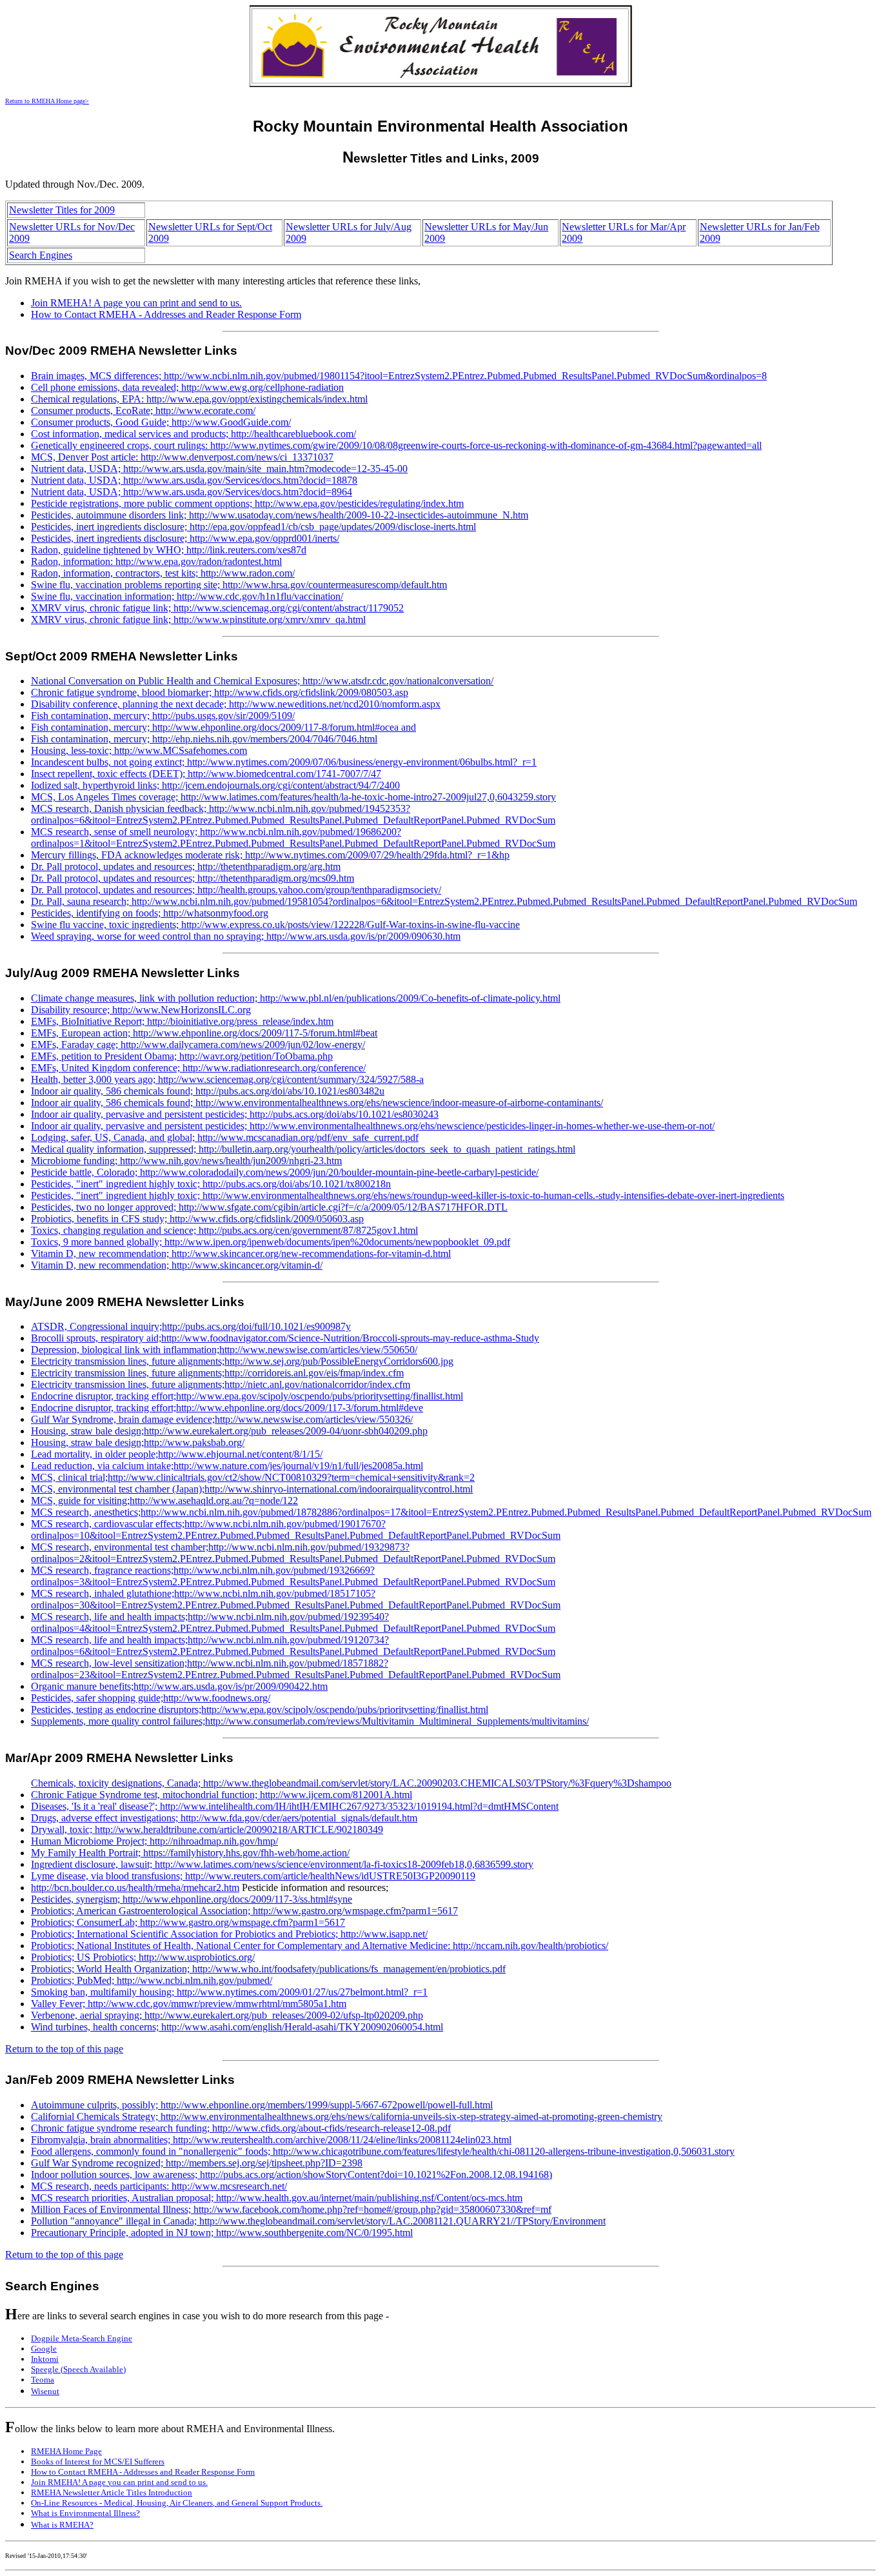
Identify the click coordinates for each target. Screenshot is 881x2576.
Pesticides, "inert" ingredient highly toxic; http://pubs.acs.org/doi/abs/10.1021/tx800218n (211, 1184)
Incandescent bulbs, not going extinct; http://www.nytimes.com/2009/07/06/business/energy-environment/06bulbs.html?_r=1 (284, 762)
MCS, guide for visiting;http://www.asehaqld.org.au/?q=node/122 (164, 1501)
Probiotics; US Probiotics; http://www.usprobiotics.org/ (143, 1957)
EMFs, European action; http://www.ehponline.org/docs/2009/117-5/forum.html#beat (204, 1033)
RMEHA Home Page (66, 2451)
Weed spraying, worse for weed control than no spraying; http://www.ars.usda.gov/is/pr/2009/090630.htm (246, 936)
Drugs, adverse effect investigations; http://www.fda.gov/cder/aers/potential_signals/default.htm (224, 1818)
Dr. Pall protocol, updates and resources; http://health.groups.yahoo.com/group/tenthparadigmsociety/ (236, 890)
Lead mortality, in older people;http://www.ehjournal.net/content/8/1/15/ (177, 1454)
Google (44, 2349)
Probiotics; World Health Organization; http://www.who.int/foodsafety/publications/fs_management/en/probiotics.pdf (268, 1969)
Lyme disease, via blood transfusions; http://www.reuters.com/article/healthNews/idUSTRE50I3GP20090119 (253, 1876)
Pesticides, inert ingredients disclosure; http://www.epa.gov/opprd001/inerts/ (185, 538)
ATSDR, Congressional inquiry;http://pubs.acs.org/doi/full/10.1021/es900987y (191, 1326)
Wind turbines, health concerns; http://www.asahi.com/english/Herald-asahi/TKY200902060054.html (237, 2027)
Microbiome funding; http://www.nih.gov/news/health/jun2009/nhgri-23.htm (186, 1161)
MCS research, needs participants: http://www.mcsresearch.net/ (159, 2186)
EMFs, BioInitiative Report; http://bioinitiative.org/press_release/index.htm (182, 1021)
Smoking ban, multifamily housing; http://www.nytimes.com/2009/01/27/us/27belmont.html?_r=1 (229, 1992)
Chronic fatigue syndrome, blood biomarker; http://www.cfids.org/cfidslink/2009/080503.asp (220, 692)
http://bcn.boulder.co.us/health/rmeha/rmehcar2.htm (135, 1887)
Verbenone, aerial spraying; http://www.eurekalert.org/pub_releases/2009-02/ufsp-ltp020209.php (227, 2015)
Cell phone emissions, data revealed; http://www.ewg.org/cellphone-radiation (187, 387)
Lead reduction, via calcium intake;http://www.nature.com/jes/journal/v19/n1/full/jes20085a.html (227, 1466)
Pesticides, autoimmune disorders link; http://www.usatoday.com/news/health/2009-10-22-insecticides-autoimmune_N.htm (280, 515)
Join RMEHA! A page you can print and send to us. (136, 303)
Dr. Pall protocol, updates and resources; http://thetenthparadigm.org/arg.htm (186, 867)
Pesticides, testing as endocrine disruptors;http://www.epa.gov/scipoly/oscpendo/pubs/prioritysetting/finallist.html (260, 1709)
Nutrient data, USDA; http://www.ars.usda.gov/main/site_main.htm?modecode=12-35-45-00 (219, 469)
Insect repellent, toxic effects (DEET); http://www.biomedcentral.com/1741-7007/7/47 (206, 774)
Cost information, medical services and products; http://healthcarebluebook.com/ (193, 434)
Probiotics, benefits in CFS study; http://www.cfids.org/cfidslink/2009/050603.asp (197, 1219)
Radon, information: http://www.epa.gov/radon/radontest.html (156, 561)
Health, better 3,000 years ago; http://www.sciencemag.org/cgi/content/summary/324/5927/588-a (227, 1079)
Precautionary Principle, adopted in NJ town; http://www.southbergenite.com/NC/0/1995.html (222, 2233)
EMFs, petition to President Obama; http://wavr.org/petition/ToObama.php (182, 1056)
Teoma (43, 2380)
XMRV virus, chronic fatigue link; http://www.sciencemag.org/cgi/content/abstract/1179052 (217, 608)
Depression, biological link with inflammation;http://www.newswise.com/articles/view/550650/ (224, 1350)
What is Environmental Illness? (85, 2513)
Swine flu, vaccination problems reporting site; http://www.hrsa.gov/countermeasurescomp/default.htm (239, 585)
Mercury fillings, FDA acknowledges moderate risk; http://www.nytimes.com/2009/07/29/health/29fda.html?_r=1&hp (270, 855)
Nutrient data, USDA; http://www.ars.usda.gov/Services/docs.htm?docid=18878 (194, 480)
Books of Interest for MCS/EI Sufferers (98, 2462)
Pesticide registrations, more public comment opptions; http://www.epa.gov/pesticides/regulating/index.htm (247, 503)
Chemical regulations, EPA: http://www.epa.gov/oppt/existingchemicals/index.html (199, 399)
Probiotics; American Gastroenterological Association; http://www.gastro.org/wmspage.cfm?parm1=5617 (244, 1911)
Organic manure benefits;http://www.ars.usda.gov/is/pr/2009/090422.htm (179, 1686)
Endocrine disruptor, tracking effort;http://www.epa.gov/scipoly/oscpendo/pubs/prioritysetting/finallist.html (247, 1396)
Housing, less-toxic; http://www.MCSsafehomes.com (139, 750)
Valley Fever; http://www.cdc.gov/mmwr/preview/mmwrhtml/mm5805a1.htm (189, 2004)
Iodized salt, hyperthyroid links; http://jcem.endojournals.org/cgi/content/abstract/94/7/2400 (215, 785)
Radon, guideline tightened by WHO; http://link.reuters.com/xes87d (169, 550)
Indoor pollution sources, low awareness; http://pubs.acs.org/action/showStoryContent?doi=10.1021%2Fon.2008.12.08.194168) (292, 2175)
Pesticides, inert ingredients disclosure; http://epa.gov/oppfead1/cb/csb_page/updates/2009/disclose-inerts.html (253, 527)
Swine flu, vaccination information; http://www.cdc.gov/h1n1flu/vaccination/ (187, 596)
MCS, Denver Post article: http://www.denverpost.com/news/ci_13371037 (182, 457)
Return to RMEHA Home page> (47, 101)
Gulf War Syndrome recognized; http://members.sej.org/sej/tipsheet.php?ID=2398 (197, 2163)
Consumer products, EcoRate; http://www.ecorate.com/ (143, 411)
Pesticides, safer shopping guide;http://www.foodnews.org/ (151, 1698)
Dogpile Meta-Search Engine (82, 2338)
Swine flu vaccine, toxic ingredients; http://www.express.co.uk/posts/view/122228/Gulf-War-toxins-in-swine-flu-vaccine (275, 925)
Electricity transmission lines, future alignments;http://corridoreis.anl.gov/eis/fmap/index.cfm (217, 1373)
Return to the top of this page (64, 2049)
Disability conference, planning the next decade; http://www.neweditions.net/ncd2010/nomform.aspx (236, 704)
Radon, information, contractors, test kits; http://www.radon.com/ (163, 573)
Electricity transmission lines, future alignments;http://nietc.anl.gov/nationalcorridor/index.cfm (221, 1384)
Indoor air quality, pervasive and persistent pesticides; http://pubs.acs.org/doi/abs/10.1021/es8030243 (235, 1114)
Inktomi (45, 2359)
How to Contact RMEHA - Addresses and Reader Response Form (166, 314)
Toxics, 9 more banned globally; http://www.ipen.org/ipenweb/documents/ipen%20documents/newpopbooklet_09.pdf (271, 1242)
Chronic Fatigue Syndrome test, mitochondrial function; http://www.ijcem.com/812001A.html (222, 1795)
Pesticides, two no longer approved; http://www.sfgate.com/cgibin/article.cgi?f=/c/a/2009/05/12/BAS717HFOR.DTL (269, 1207)
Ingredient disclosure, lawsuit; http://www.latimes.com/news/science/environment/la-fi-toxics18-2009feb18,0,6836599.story (282, 1864)
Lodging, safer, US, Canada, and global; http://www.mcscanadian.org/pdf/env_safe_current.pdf (225, 1137)
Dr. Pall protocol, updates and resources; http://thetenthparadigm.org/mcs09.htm (193, 878)
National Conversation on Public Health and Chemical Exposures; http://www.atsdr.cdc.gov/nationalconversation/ (262, 681)
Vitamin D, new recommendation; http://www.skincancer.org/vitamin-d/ (177, 1265)
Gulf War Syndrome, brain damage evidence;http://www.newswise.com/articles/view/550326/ (222, 1419)
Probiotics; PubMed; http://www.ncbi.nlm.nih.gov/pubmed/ (152, 1980)
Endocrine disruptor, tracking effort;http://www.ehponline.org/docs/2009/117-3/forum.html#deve (227, 1408)
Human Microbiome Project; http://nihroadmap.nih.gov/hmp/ (154, 1841)
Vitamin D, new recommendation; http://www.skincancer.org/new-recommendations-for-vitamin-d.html (241, 1253)
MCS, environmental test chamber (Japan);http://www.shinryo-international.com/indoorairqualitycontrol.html (252, 1489)
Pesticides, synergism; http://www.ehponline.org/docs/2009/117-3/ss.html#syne (192, 1899)
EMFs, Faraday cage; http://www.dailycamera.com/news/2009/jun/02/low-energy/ (198, 1045)
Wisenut (45, 2391)
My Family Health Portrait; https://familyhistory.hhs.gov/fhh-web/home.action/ (190, 1853)
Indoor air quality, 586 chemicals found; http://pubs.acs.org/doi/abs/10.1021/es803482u (208, 1091)
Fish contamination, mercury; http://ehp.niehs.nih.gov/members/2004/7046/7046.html (204, 739)
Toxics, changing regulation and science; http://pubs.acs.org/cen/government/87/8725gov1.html (224, 1230)
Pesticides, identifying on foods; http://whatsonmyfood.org (150, 913)
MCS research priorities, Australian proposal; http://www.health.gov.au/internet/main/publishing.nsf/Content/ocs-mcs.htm (277, 2198)
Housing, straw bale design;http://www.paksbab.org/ (138, 1442)
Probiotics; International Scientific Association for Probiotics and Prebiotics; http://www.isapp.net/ (229, 1934)
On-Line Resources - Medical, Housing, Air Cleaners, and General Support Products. (177, 2503)
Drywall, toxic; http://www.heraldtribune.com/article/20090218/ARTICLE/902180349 (207, 1829)
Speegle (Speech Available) (78, 2369)
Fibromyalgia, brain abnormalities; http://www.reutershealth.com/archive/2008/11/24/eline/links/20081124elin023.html (271, 2140)
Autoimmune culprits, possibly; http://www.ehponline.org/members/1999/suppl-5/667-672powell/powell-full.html (262, 2105)
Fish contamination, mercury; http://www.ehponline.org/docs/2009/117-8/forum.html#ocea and (223, 727)
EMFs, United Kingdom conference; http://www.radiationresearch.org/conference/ (198, 1068)
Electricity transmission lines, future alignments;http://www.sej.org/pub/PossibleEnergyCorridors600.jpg (242, 1361)
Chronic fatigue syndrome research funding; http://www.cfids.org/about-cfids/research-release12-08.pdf (241, 2128)
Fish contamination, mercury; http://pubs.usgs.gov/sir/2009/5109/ (163, 716)
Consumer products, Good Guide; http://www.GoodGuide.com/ (161, 422)
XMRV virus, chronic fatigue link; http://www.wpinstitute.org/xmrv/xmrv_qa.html (198, 619)
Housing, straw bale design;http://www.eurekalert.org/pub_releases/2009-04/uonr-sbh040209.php (229, 1431)
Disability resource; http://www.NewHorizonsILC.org (141, 1010)
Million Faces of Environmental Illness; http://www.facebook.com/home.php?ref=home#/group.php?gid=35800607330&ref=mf (291, 2209)
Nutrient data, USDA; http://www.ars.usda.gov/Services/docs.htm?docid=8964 (192, 492)
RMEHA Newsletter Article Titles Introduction (112, 2492)
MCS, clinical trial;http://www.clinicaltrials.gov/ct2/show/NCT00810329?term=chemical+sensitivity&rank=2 (253, 1477)
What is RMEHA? (62, 2525)
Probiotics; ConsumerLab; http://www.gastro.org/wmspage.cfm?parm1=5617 (188, 1922)
